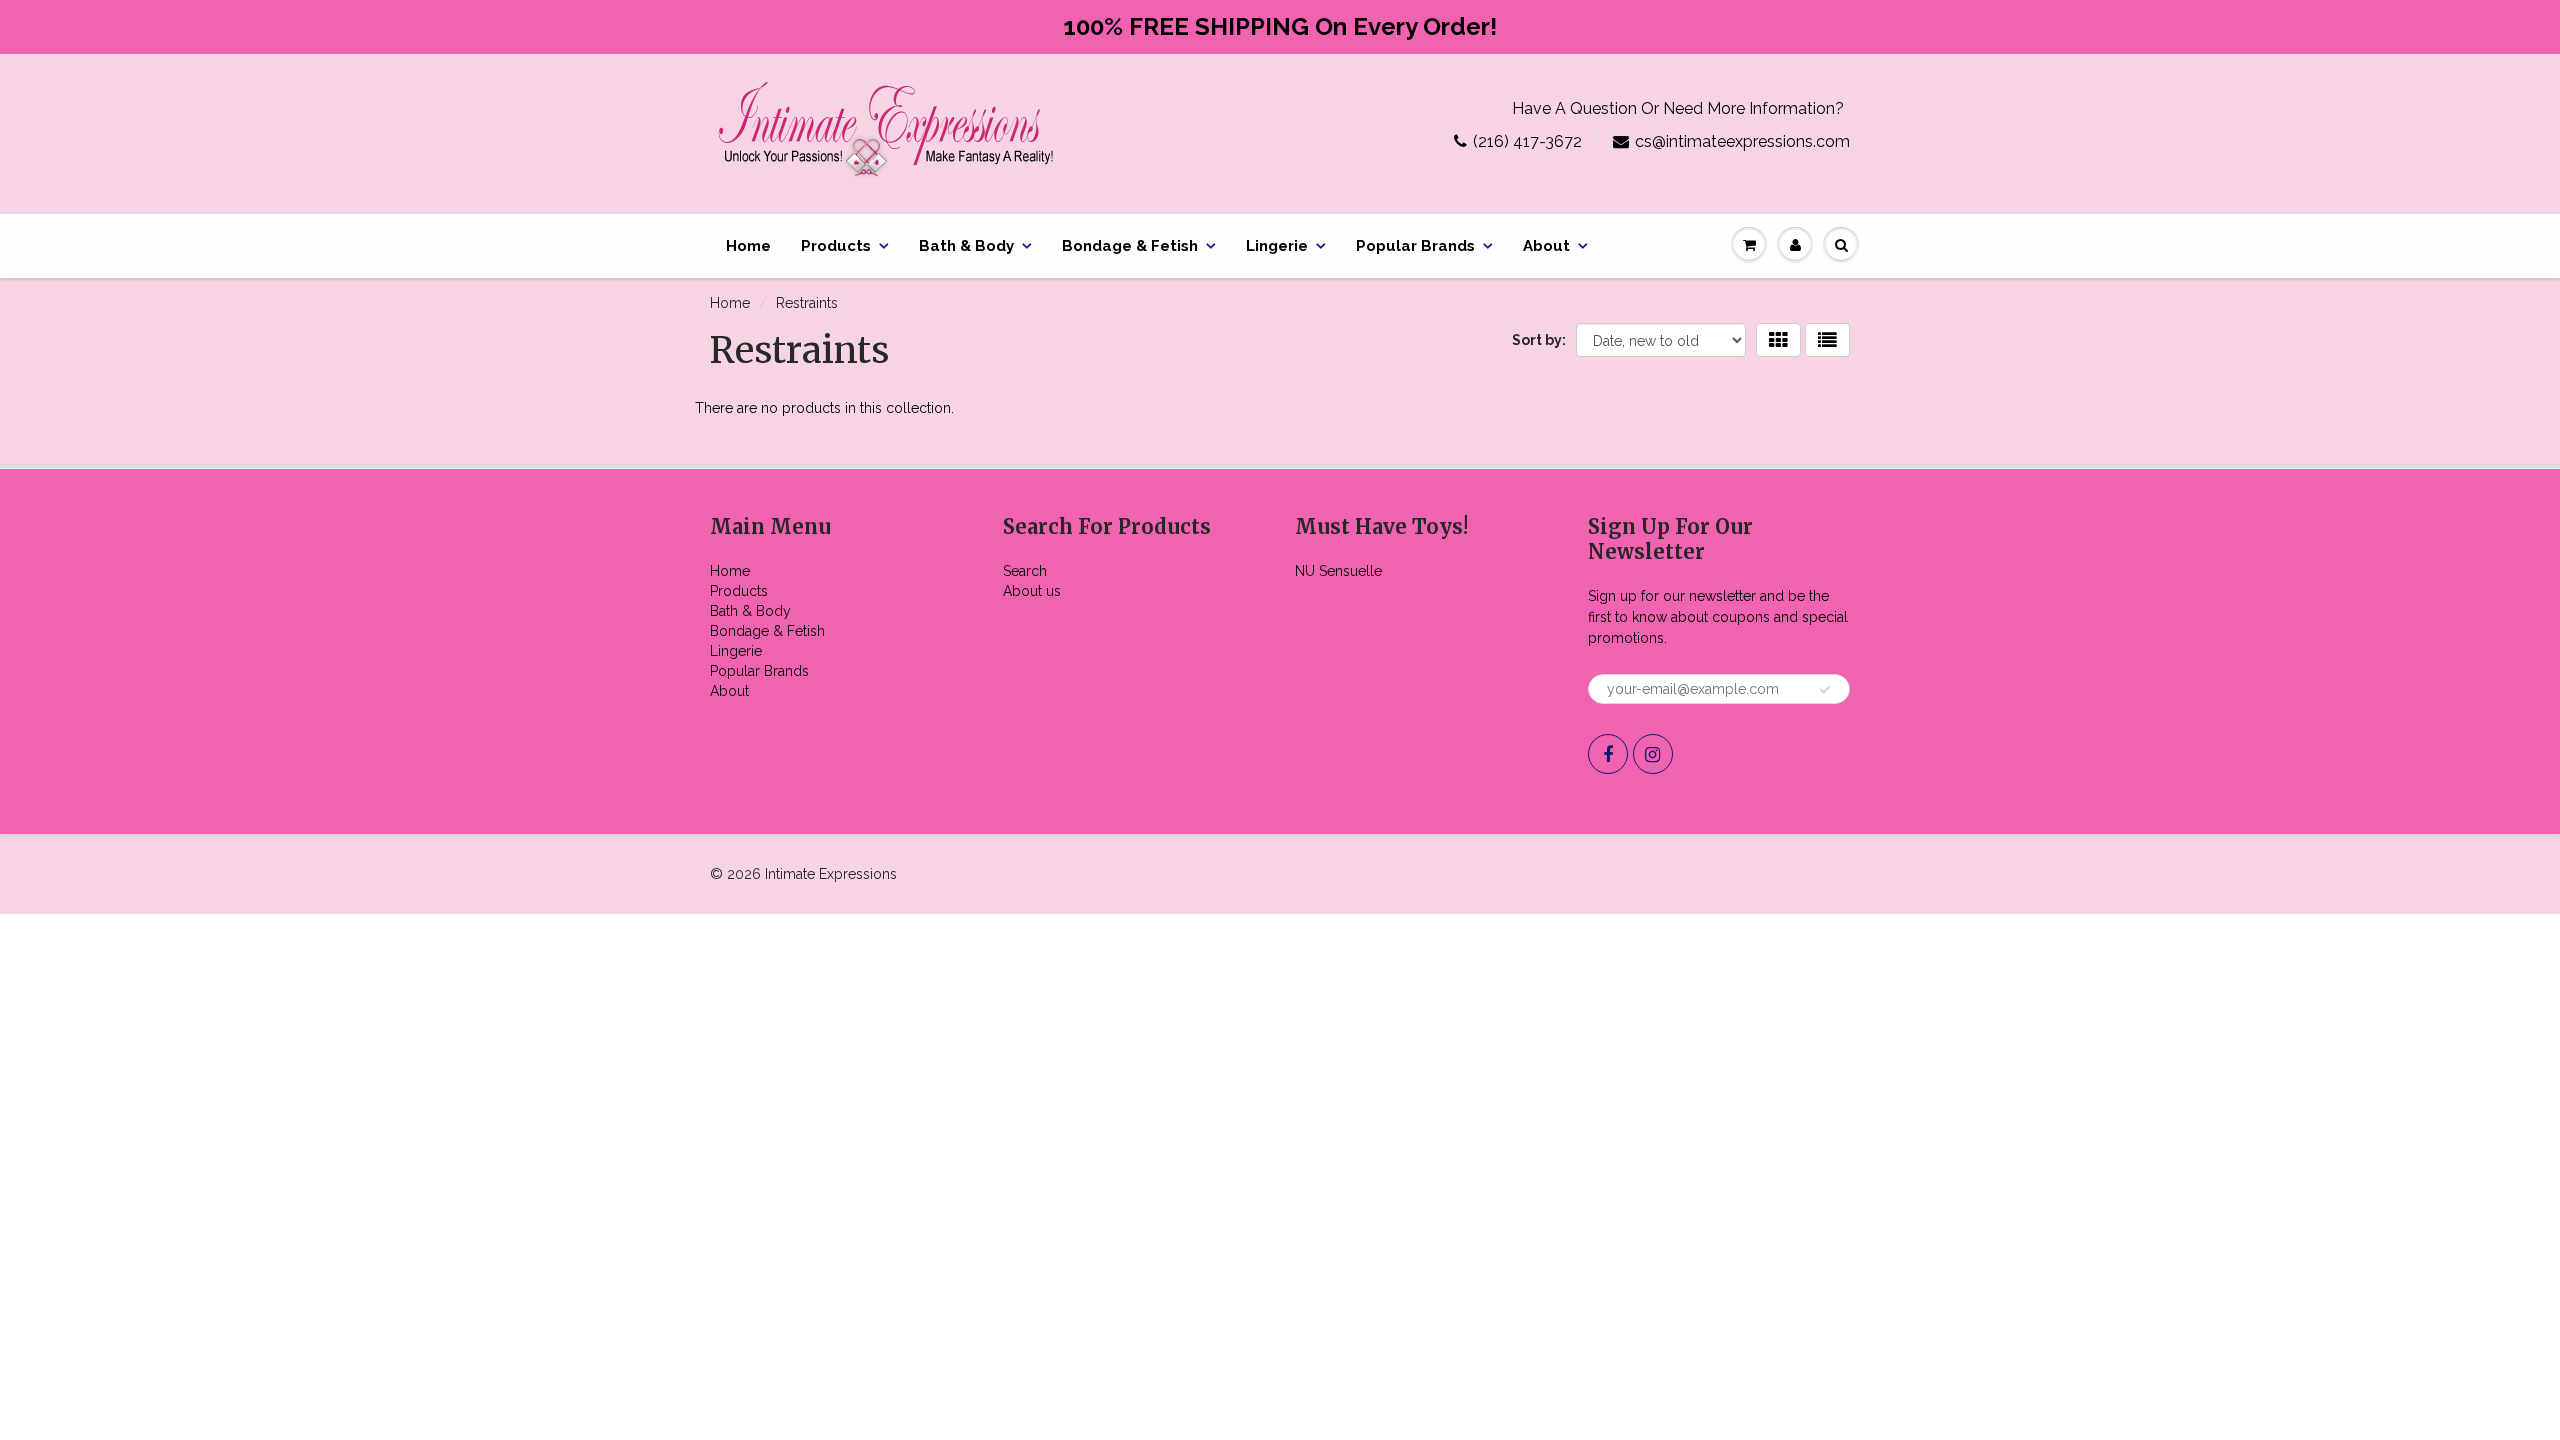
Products (836, 246)
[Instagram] (1653, 754)
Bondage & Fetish (1130, 246)
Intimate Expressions (831, 874)
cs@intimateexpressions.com (1742, 141)
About (1546, 246)
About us (1032, 591)
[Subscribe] (1825, 690)
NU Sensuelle (1338, 571)
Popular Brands (1415, 246)
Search (1025, 571)
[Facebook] (1608, 754)
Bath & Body (966, 246)
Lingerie (1277, 246)
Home (748, 246)
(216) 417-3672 (1527, 141)
